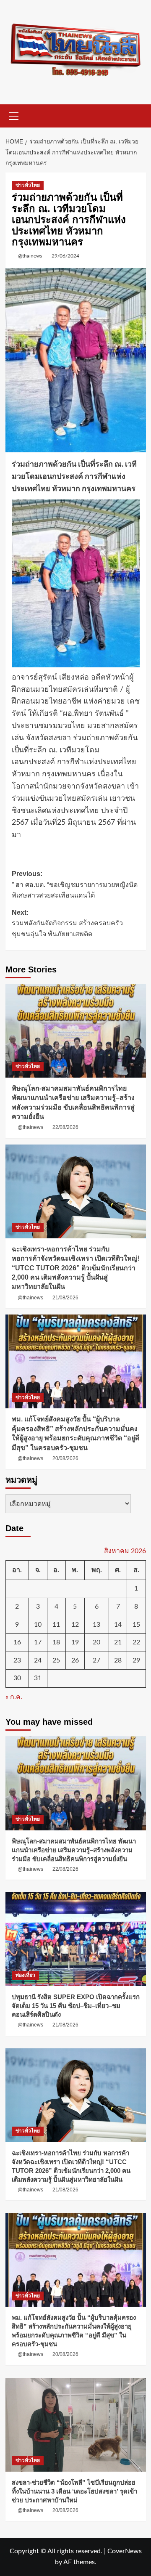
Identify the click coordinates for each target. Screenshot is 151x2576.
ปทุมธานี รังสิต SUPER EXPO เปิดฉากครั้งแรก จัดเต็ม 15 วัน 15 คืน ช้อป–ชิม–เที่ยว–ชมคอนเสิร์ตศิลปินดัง (76, 2006)
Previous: (75, 884)
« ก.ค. (14, 1697)
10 (38, 1625)
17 (38, 1642)
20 (96, 1642)
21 (118, 1642)
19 (75, 1642)
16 (17, 1642)
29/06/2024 (65, 256)
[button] (14, 115)
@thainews (30, 256)
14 (118, 1625)
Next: (67, 923)
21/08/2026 (65, 1298)
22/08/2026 (65, 1127)
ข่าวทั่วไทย (28, 185)
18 (56, 1642)
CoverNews (125, 2551)
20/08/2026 (65, 1458)
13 (96, 1625)
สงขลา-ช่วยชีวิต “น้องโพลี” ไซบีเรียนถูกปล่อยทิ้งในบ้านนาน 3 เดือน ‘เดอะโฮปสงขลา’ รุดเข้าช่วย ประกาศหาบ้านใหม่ (74, 2491)
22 (136, 1642)
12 (75, 1625)
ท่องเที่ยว (25, 1975)
